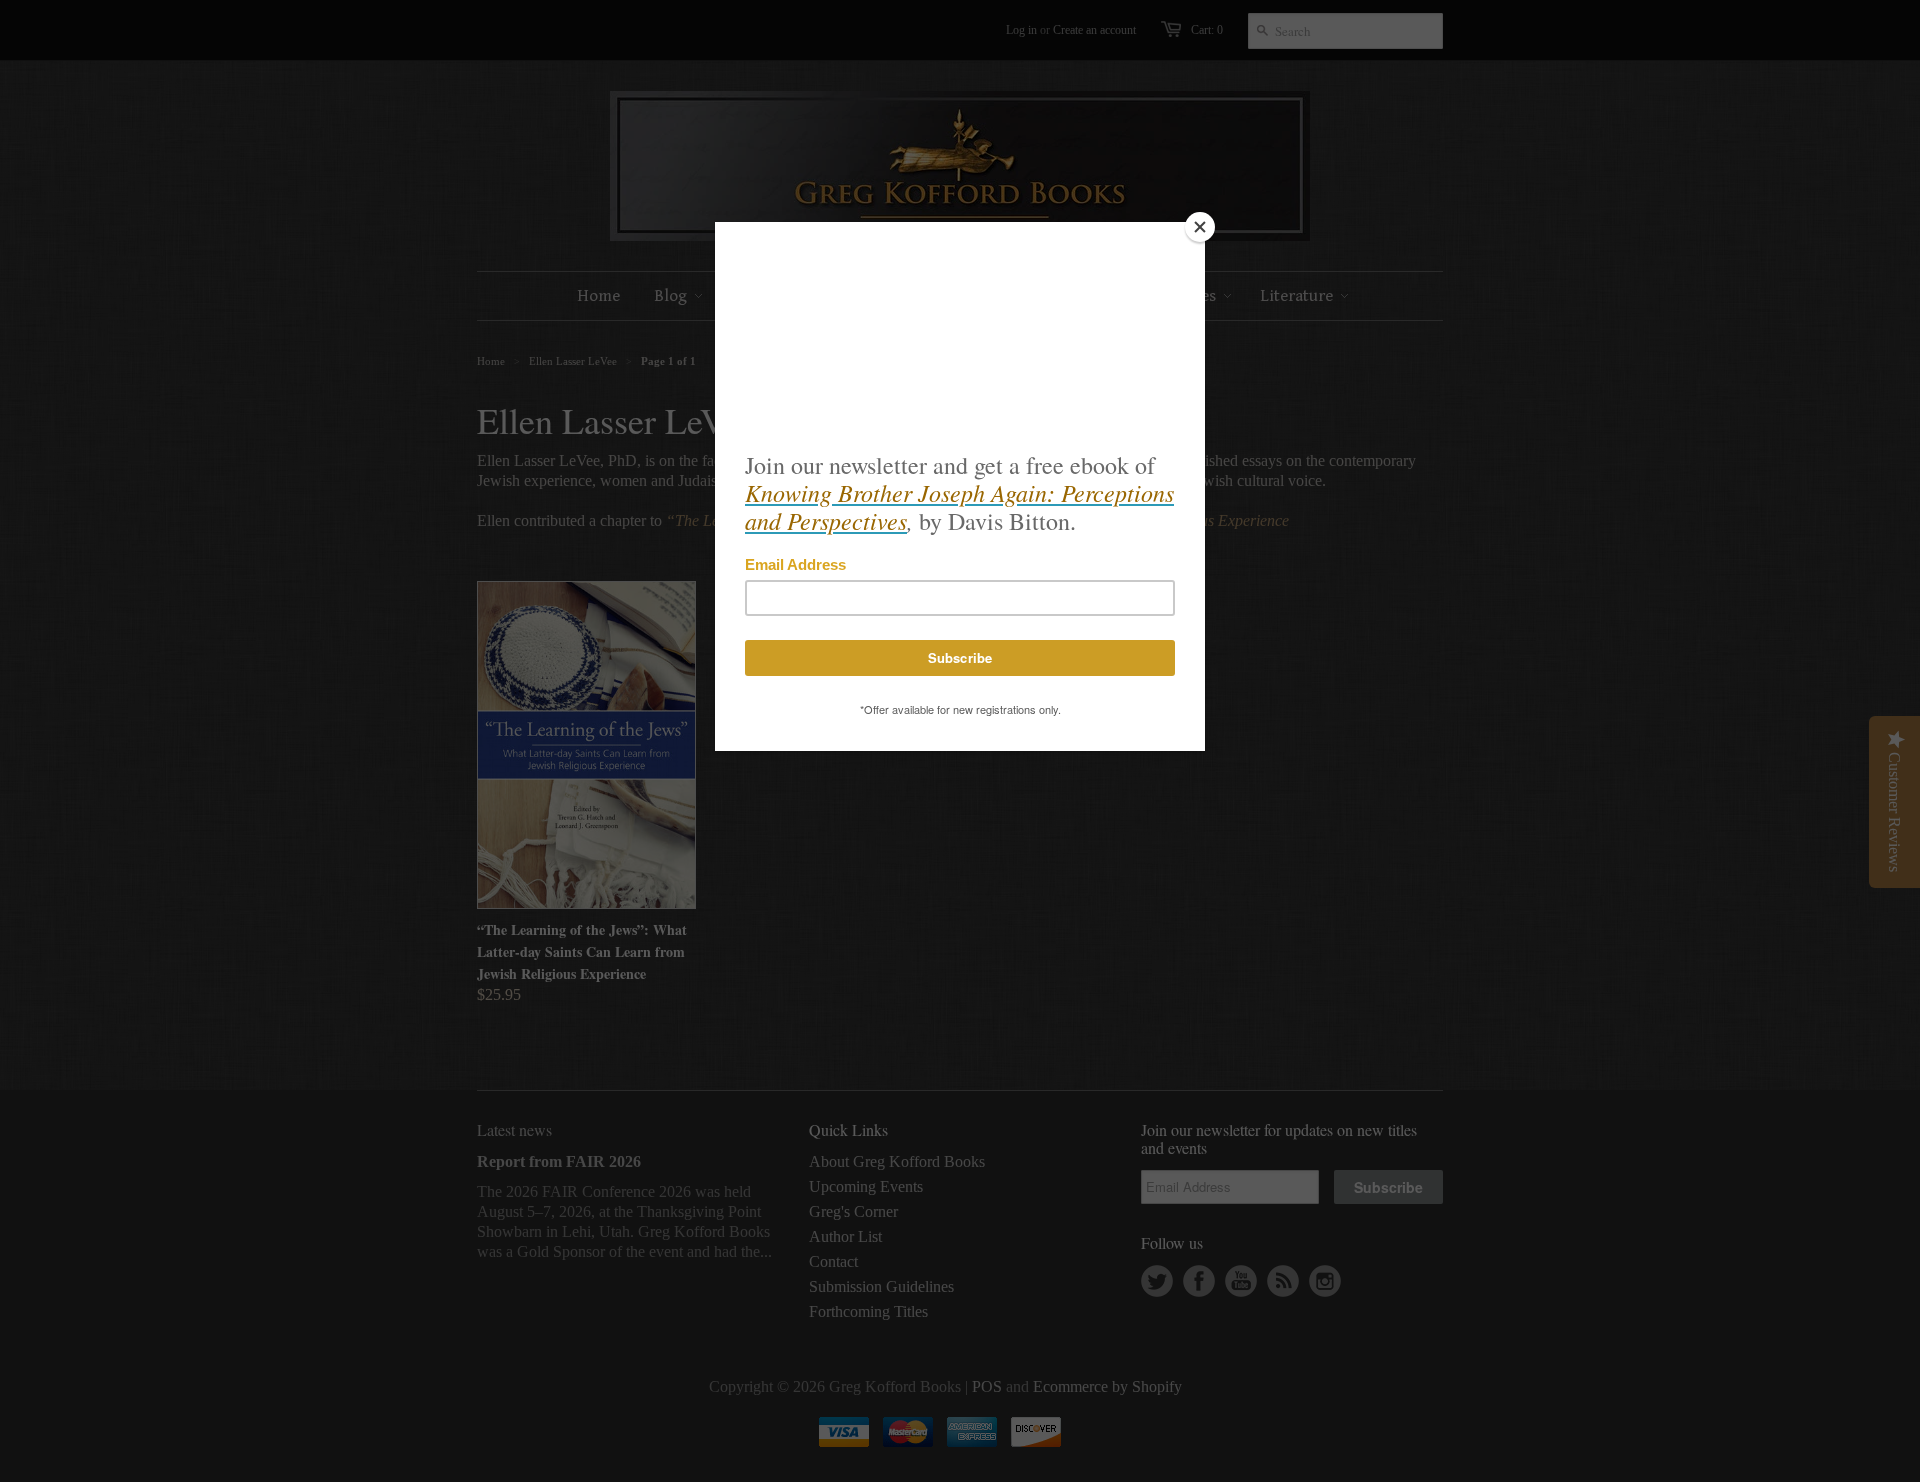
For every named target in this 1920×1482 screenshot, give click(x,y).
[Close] (1200, 227)
